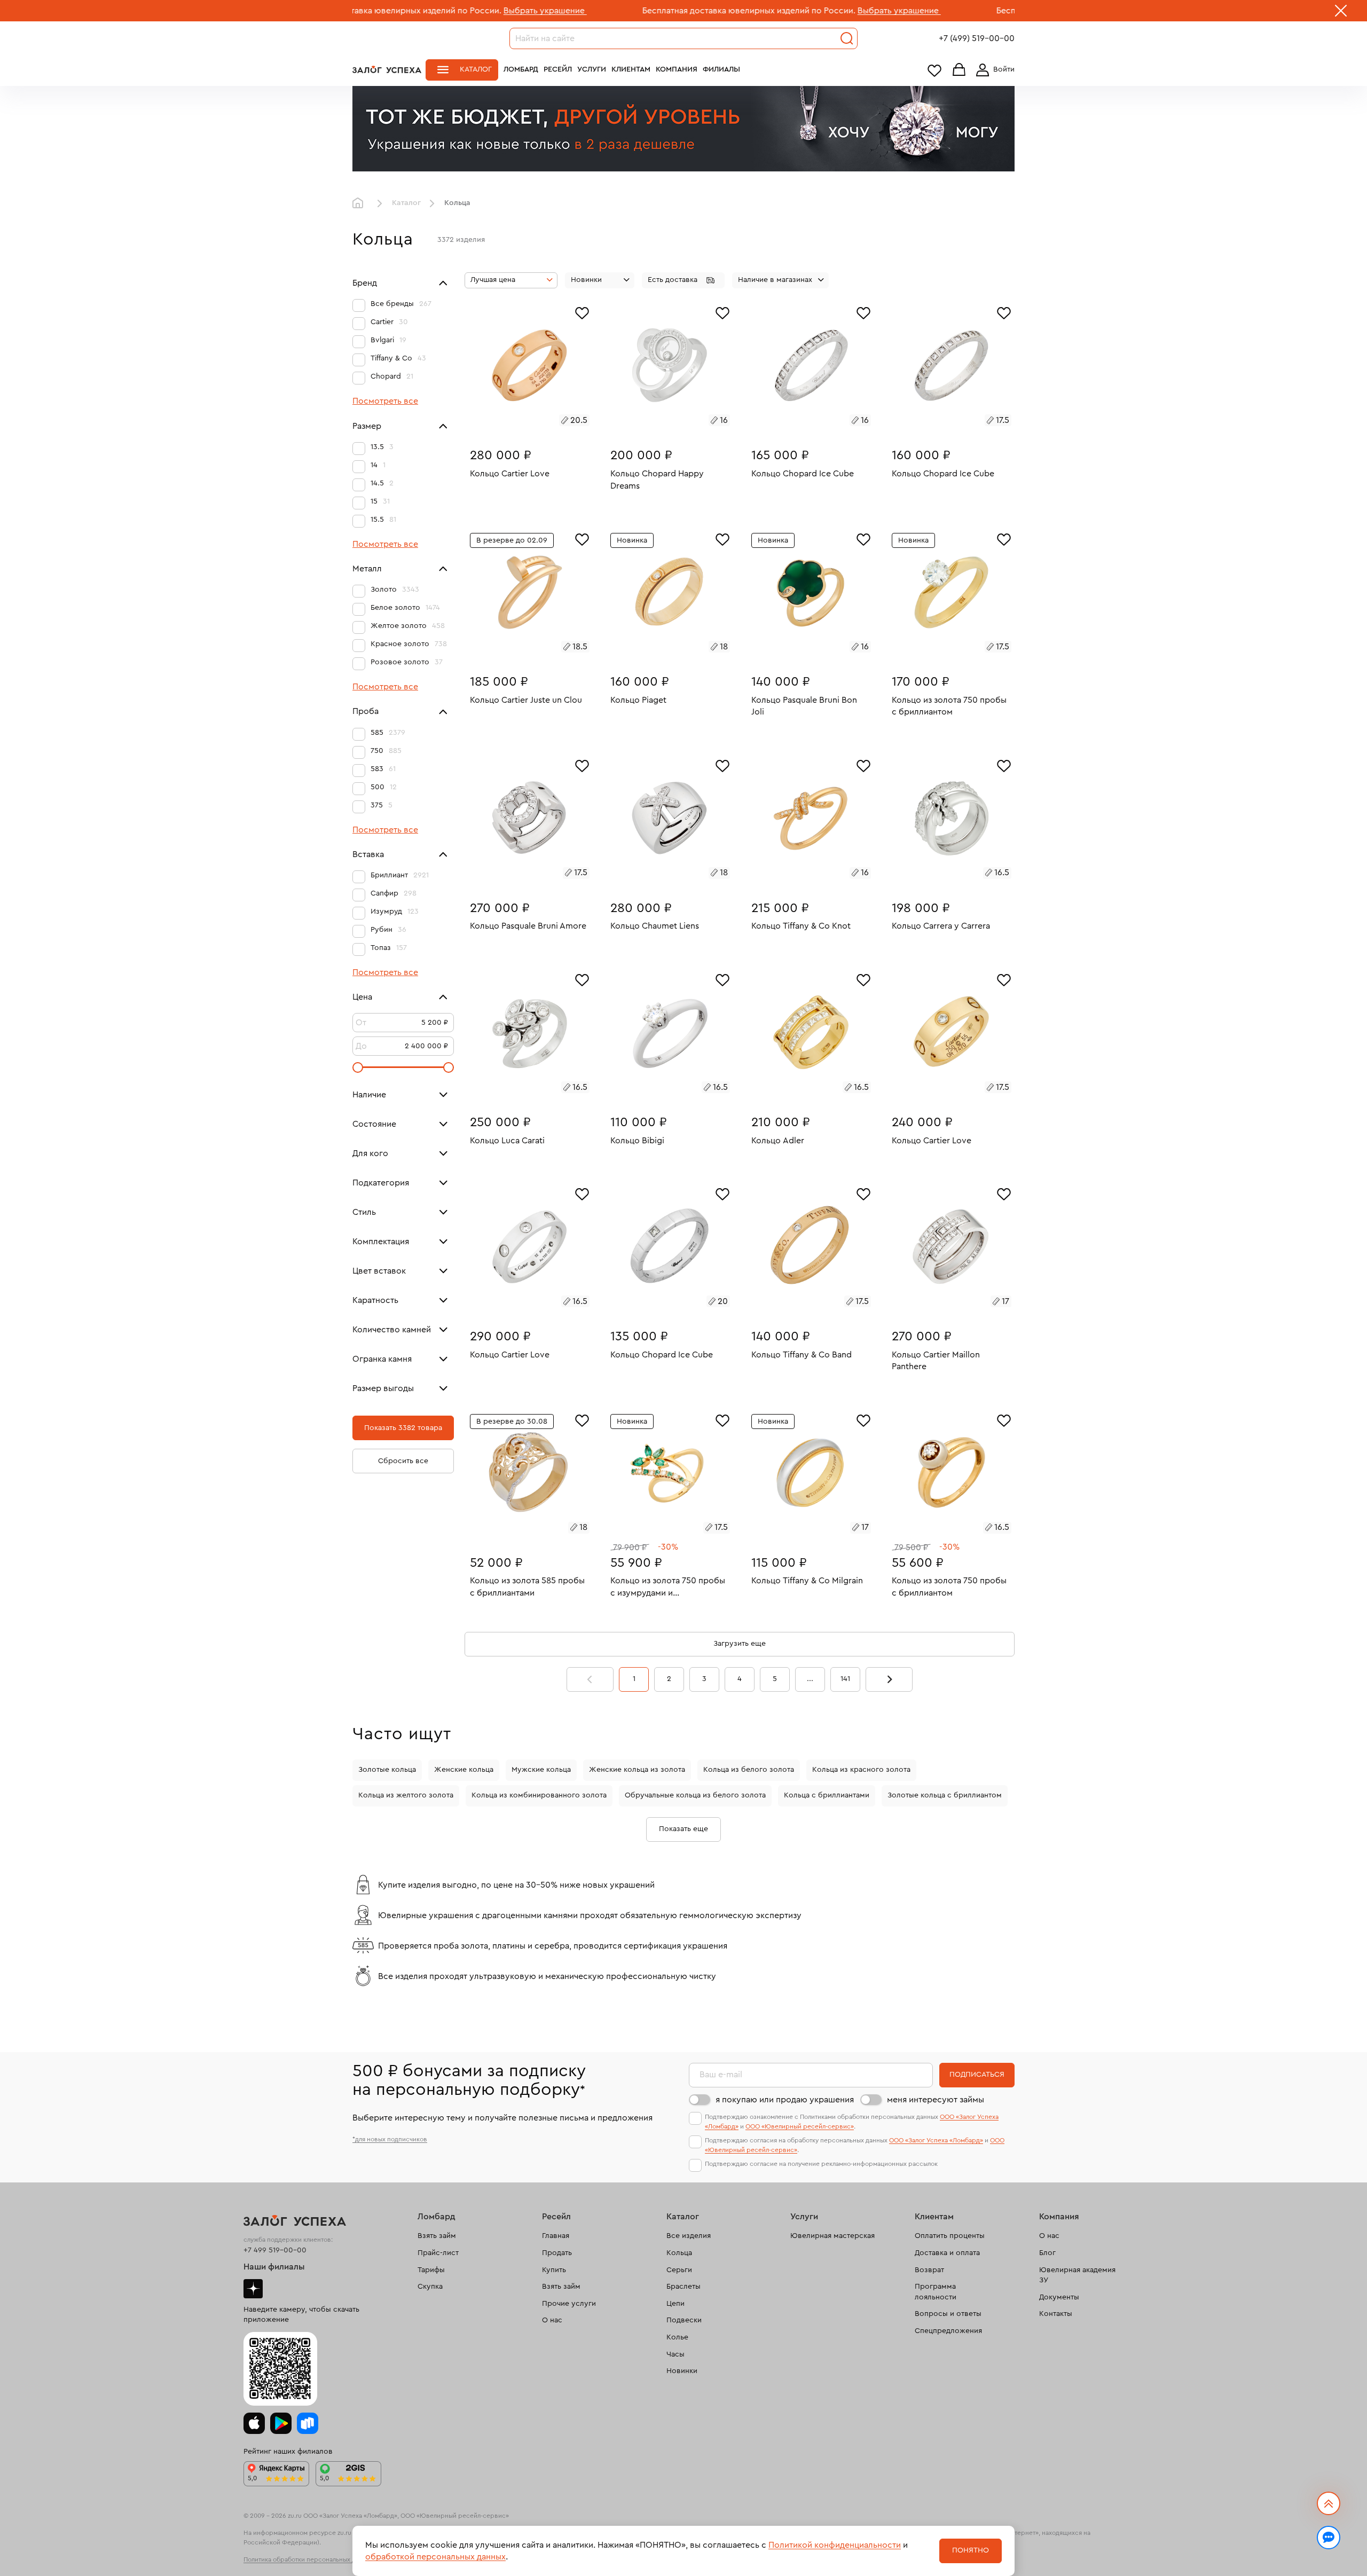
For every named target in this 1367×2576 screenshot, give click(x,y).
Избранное (934, 70)
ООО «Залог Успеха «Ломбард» (936, 2140)
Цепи (675, 2304)
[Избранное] (582, 312)
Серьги (679, 2270)
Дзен (253, 2289)
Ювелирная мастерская (832, 2236)
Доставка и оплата (947, 2253)
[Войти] (993, 70)
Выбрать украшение (409, 11)
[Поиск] (847, 38)
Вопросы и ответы (948, 2314)
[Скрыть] (1341, 13)
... (810, 1679)
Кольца (679, 2253)
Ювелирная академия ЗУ (1077, 2275)
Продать (557, 2253)
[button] (683, 280)
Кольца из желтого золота (406, 1795)
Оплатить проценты (950, 2236)
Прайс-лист (438, 2253)
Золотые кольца (387, 1770)
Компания (677, 69)
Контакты (1056, 2314)
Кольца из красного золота (861, 1770)
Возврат (929, 2270)
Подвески (684, 2320)
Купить (554, 2270)
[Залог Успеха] (387, 69)
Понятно (971, 2550)
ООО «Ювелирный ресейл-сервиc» (800, 2126)
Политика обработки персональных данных (309, 2559)
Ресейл (558, 69)
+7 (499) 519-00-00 (977, 38)
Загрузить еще (740, 1644)
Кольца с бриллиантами (827, 1795)
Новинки (682, 2371)
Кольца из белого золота (749, 1770)
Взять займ (437, 2236)
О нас (552, 2320)
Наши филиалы (274, 2267)
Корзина (959, 70)
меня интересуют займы (936, 2100)
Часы (675, 2354)
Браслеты (683, 2287)
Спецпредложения (948, 2331)
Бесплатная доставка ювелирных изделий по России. (613, 11)
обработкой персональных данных (435, 2557)
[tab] (517, 422)
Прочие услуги (569, 2304)
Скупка (430, 2287)
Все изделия (689, 2236)
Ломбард (521, 69)
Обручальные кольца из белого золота (695, 1795)
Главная (360, 203)
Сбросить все (403, 1461)
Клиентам (631, 69)
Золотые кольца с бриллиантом (945, 1795)
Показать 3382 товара (403, 1428)
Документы (1059, 2297)
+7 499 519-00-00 (275, 2250)
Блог (1047, 2253)
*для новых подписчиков (390, 2139)
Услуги (592, 69)
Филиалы (721, 69)
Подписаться (977, 2075)
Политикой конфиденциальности (835, 2545)
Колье (677, 2337)
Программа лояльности (936, 2292)
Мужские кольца (541, 1770)
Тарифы (431, 2270)
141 (845, 1679)
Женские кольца (464, 1770)
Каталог (476, 69)
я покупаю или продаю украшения (785, 2100)
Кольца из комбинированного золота (539, 1795)
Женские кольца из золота (637, 1770)
